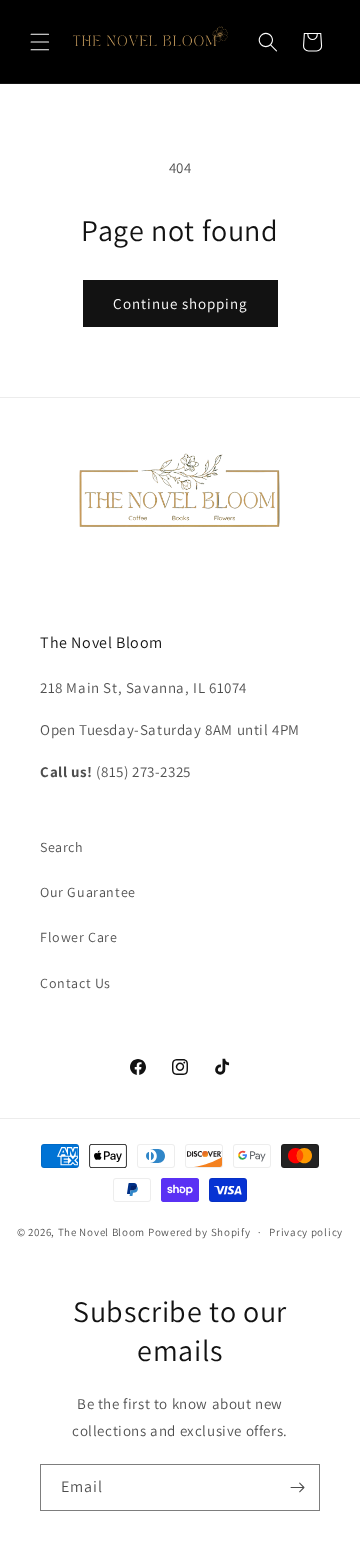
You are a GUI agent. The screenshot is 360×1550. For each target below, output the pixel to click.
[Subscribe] (297, 1487)
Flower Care (79, 937)
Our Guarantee (88, 892)
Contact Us (75, 983)
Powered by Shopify (199, 1232)
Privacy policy (306, 1232)
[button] (40, 42)
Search (62, 847)
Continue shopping (180, 303)
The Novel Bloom (102, 1232)
